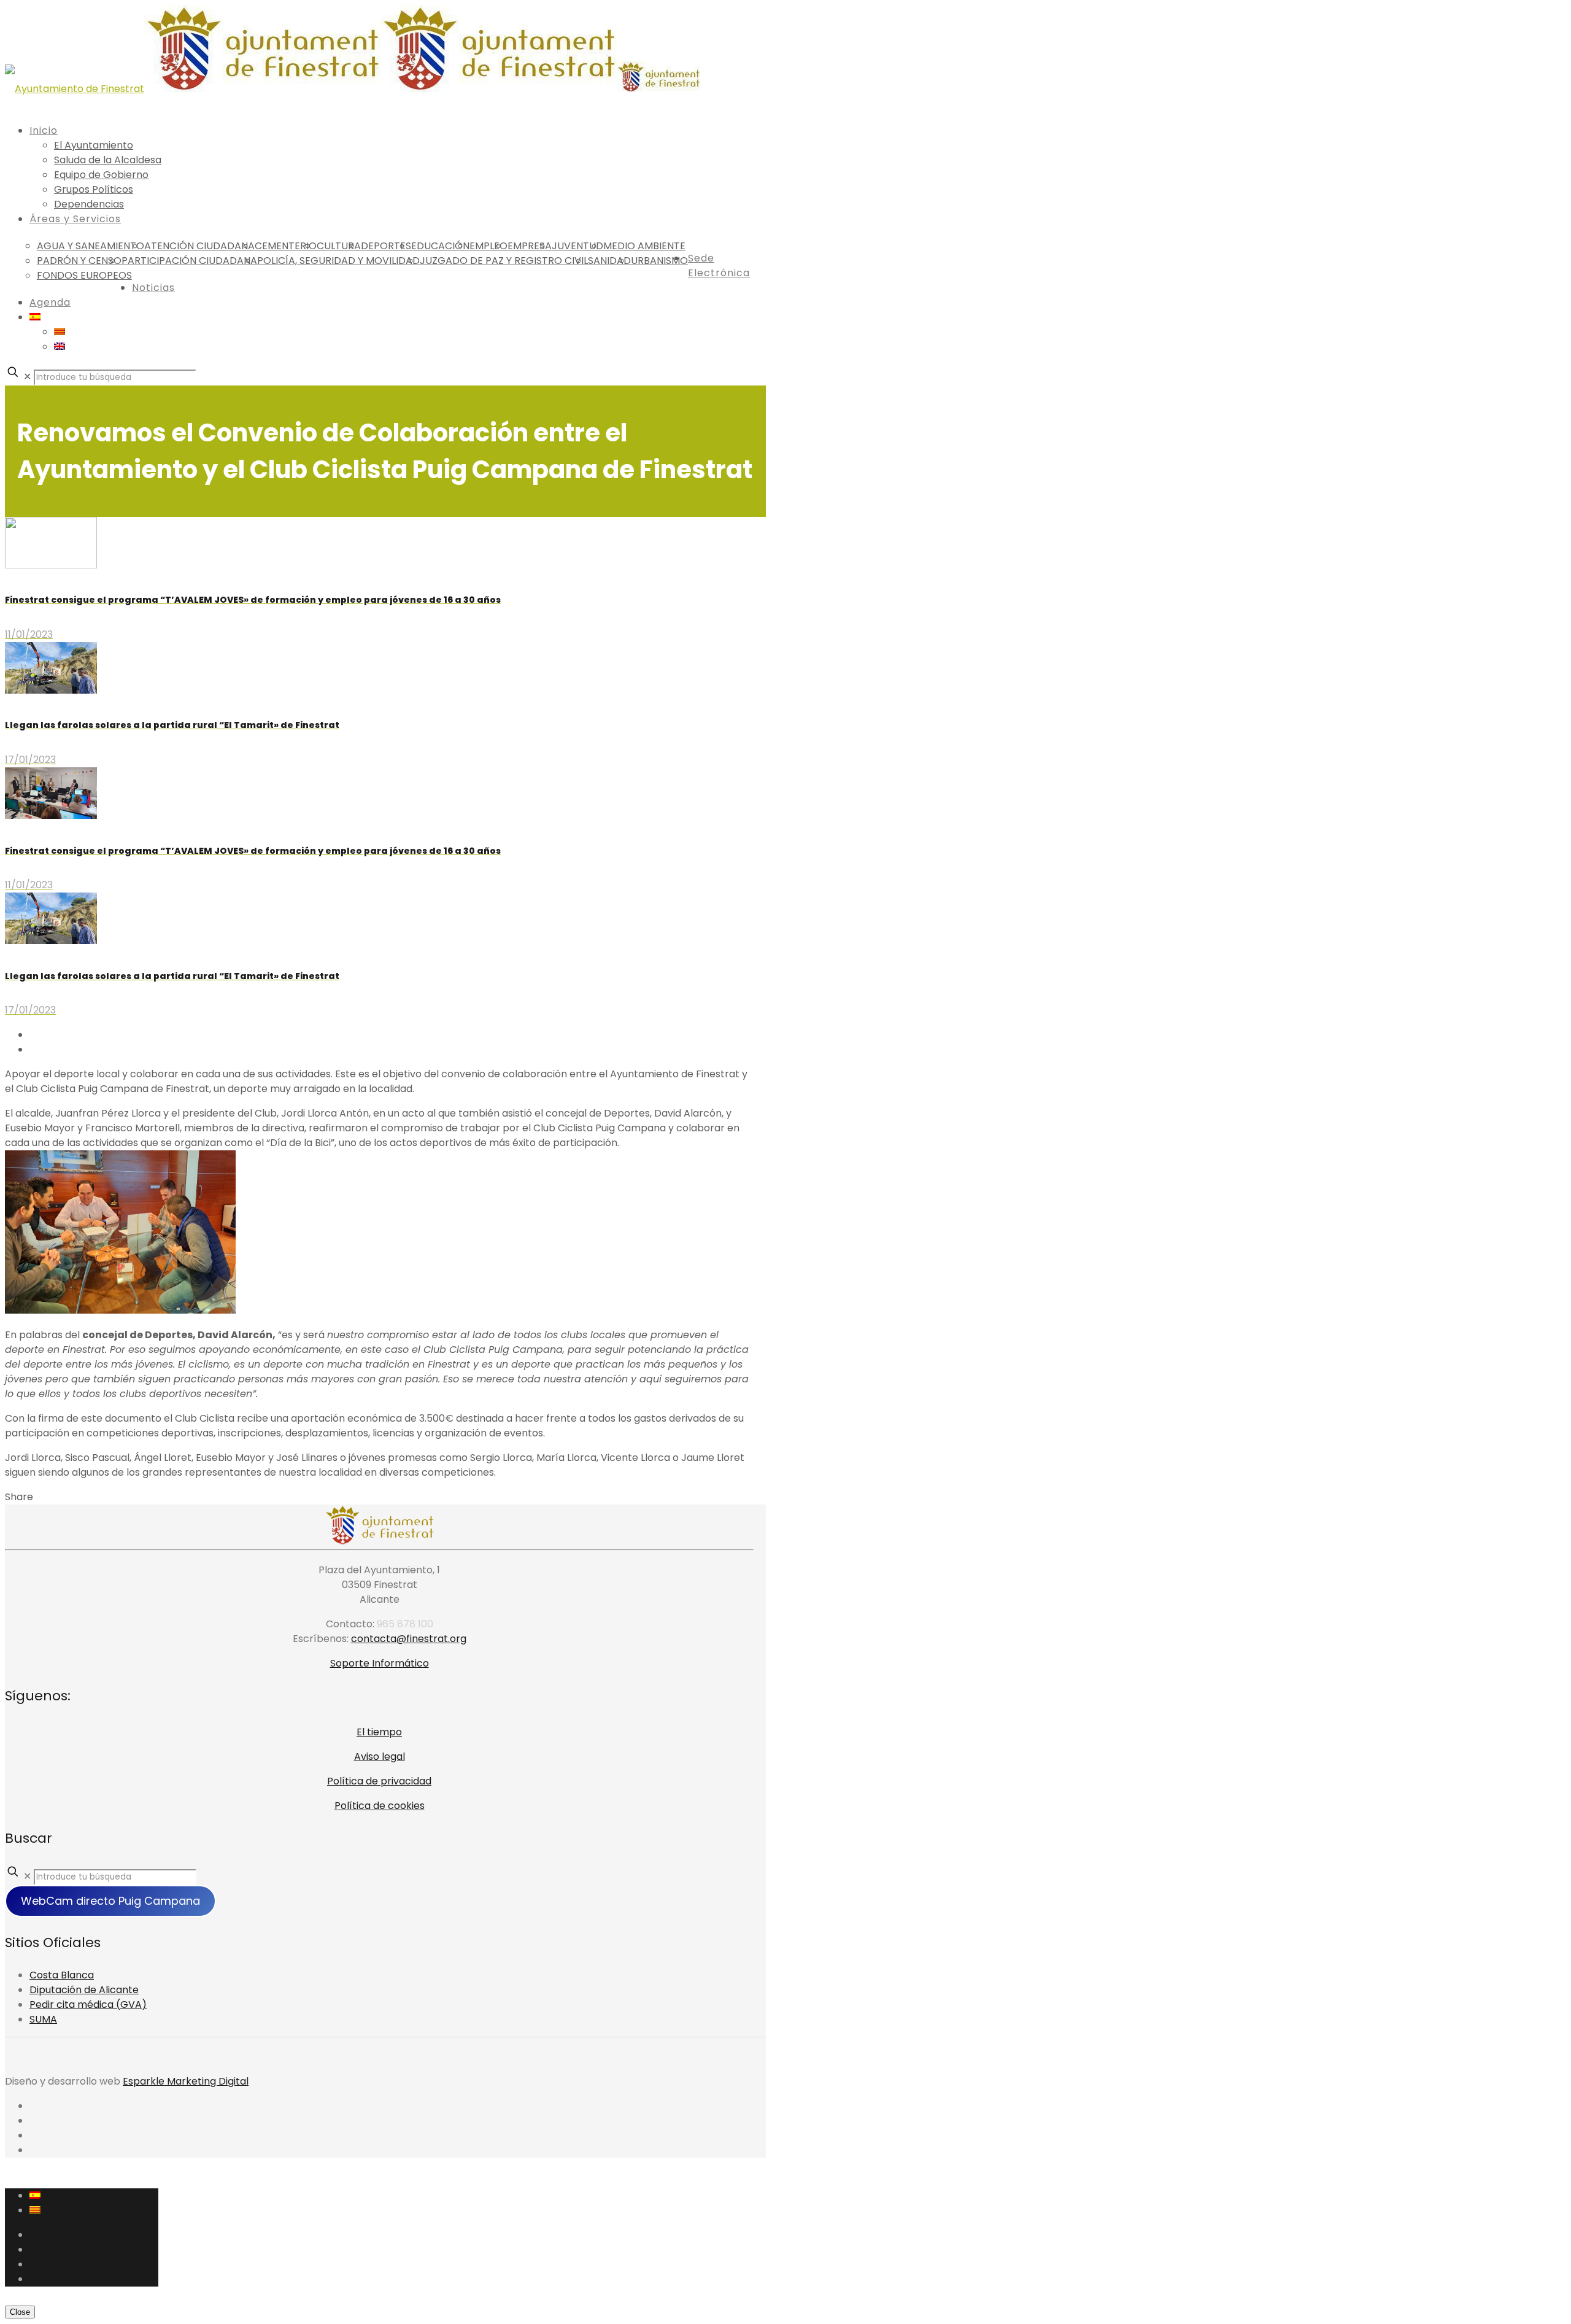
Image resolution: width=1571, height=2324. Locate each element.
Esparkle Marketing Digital (186, 2081)
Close (20, 2312)
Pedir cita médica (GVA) (88, 2004)
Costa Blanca (62, 1975)
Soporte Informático (380, 1663)
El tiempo (379, 1732)
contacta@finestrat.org (409, 1639)
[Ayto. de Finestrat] (353, 89)
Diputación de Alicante (84, 1990)
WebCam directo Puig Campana (110, 1901)
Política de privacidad (379, 1781)
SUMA (43, 2019)
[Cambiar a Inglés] (60, 347)
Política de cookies (380, 1806)
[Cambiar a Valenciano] (60, 332)
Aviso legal (380, 1757)
